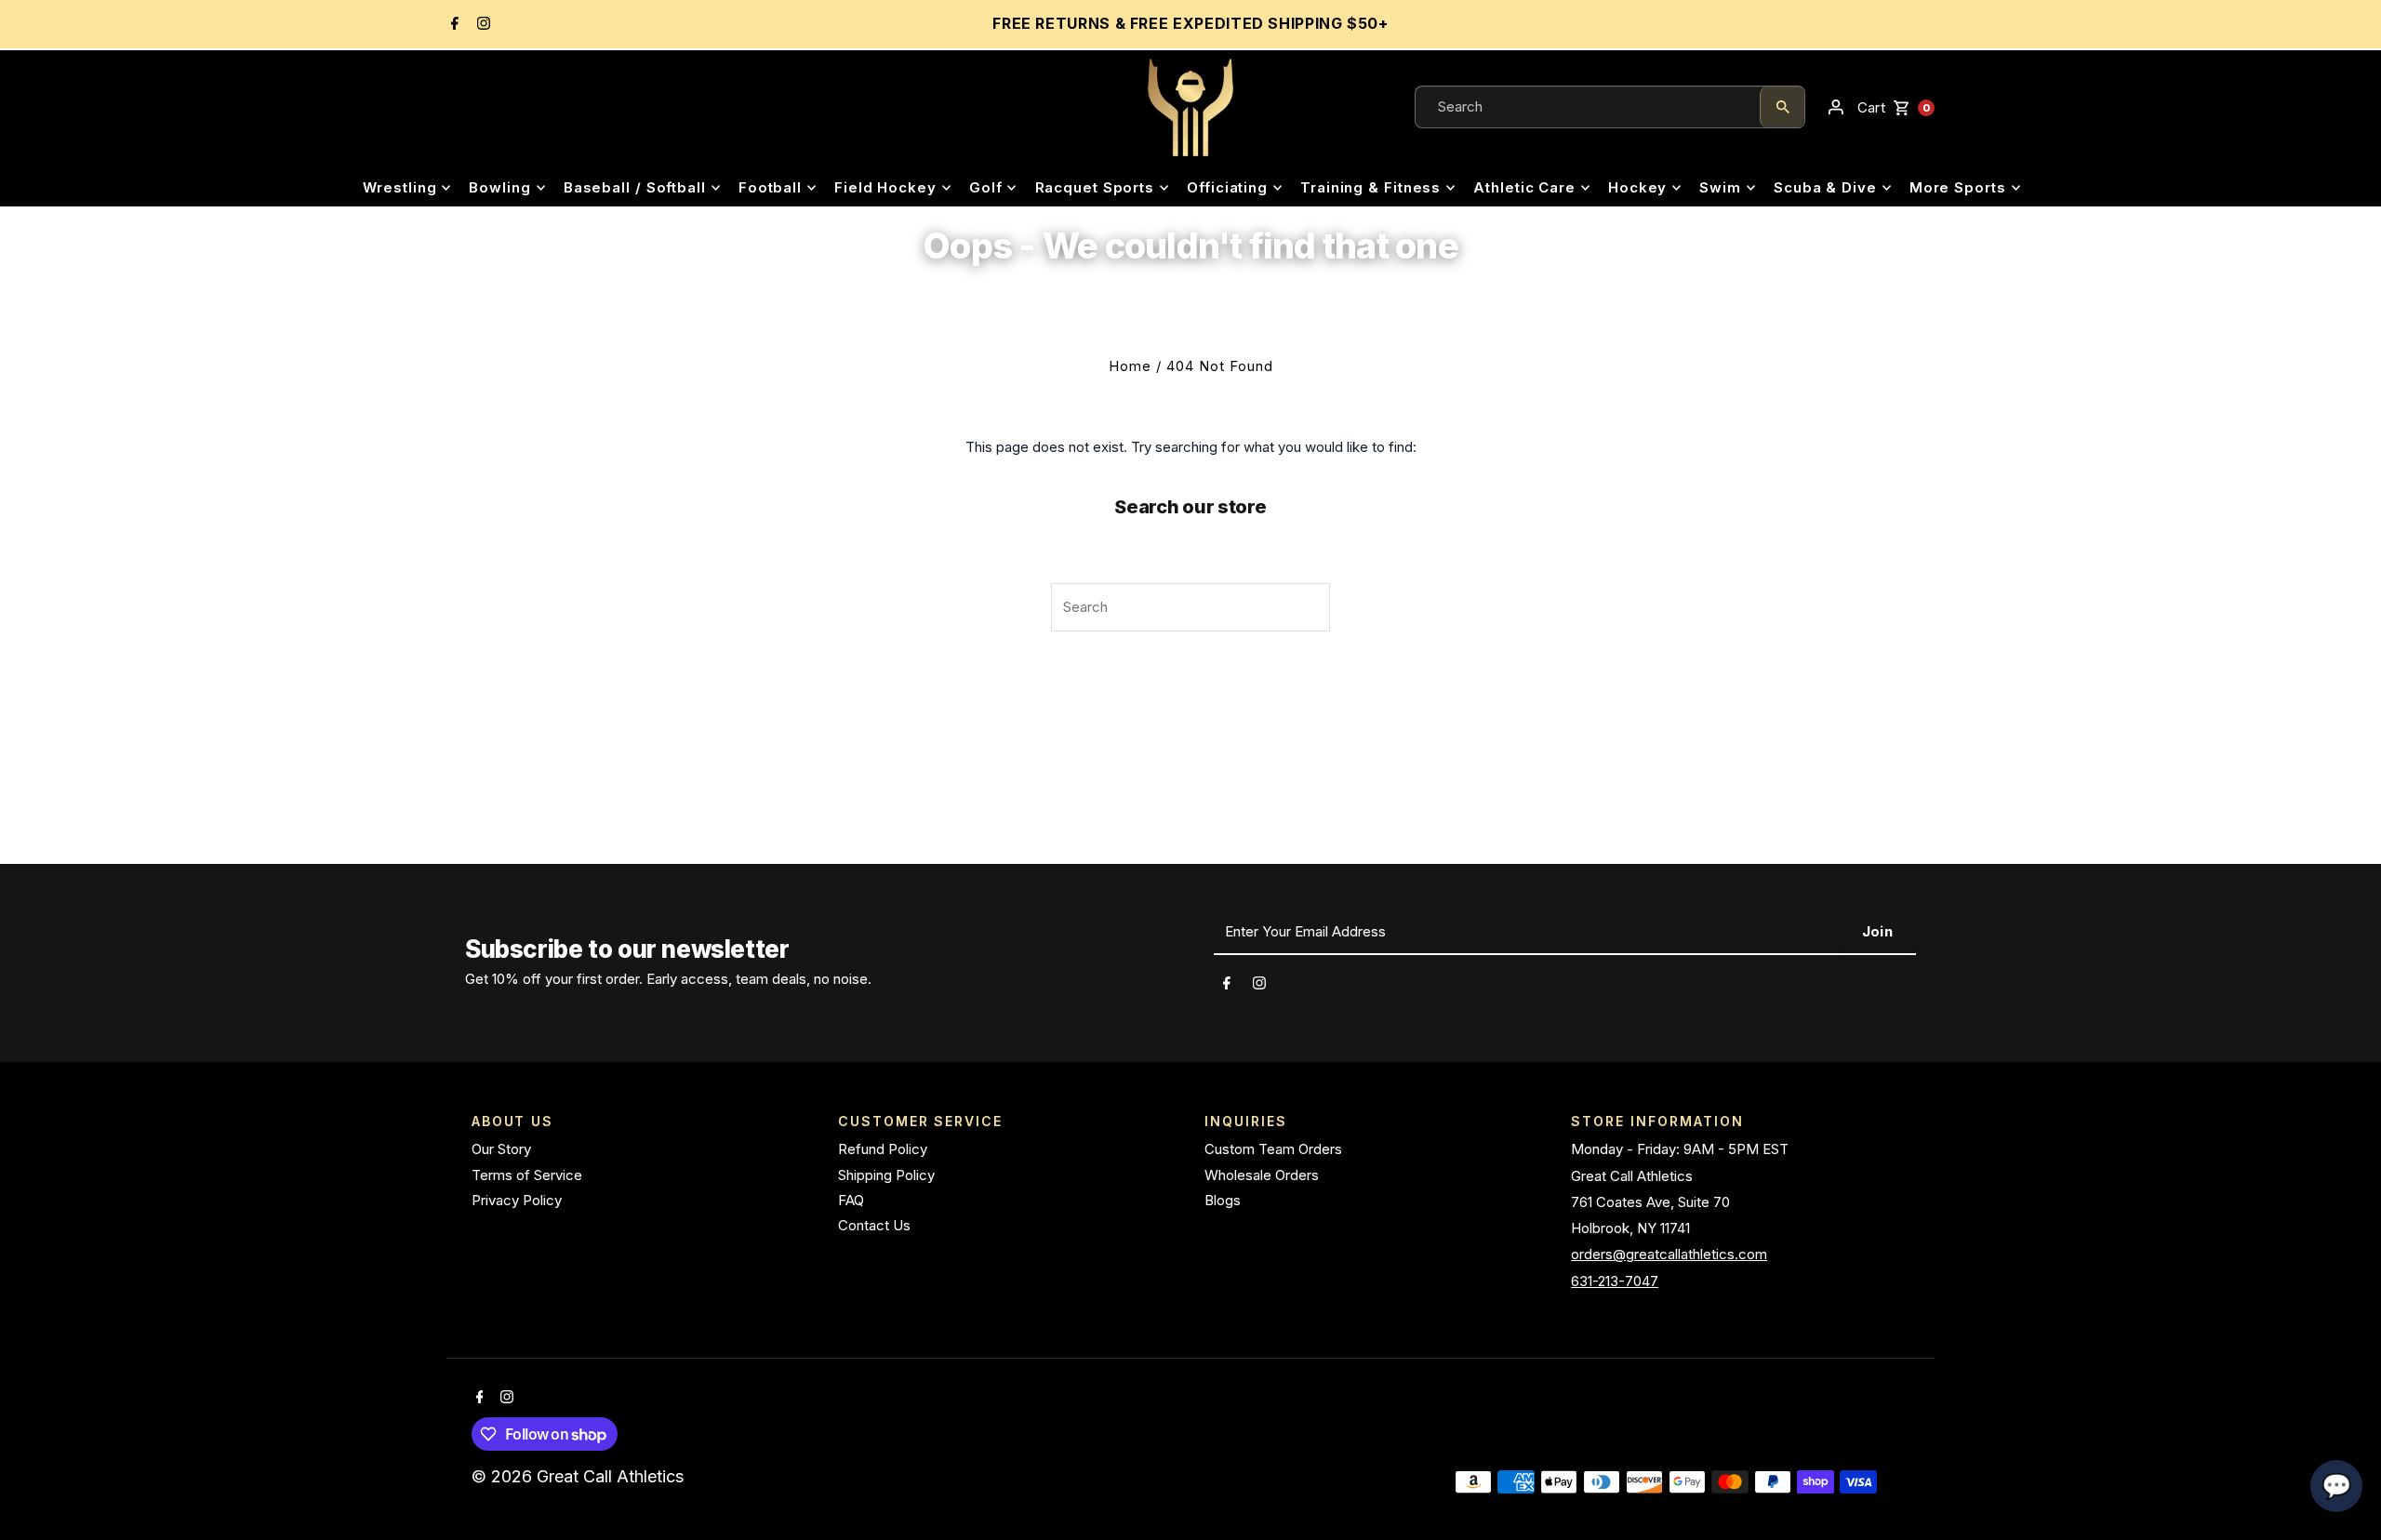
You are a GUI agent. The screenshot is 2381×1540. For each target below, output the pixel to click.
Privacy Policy (517, 1200)
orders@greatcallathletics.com (1669, 1254)
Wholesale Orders (1262, 1175)
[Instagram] (481, 25)
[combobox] (1588, 107)
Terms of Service (527, 1175)
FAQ (851, 1200)
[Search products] (1782, 107)
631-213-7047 (1615, 1281)
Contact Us (874, 1225)
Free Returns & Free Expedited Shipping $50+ (1190, 23)
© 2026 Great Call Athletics (580, 1476)
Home (1130, 366)
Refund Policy (883, 1149)
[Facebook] (452, 25)
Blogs (1223, 1200)
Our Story (501, 1149)
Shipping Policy (886, 1175)
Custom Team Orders (1273, 1149)
